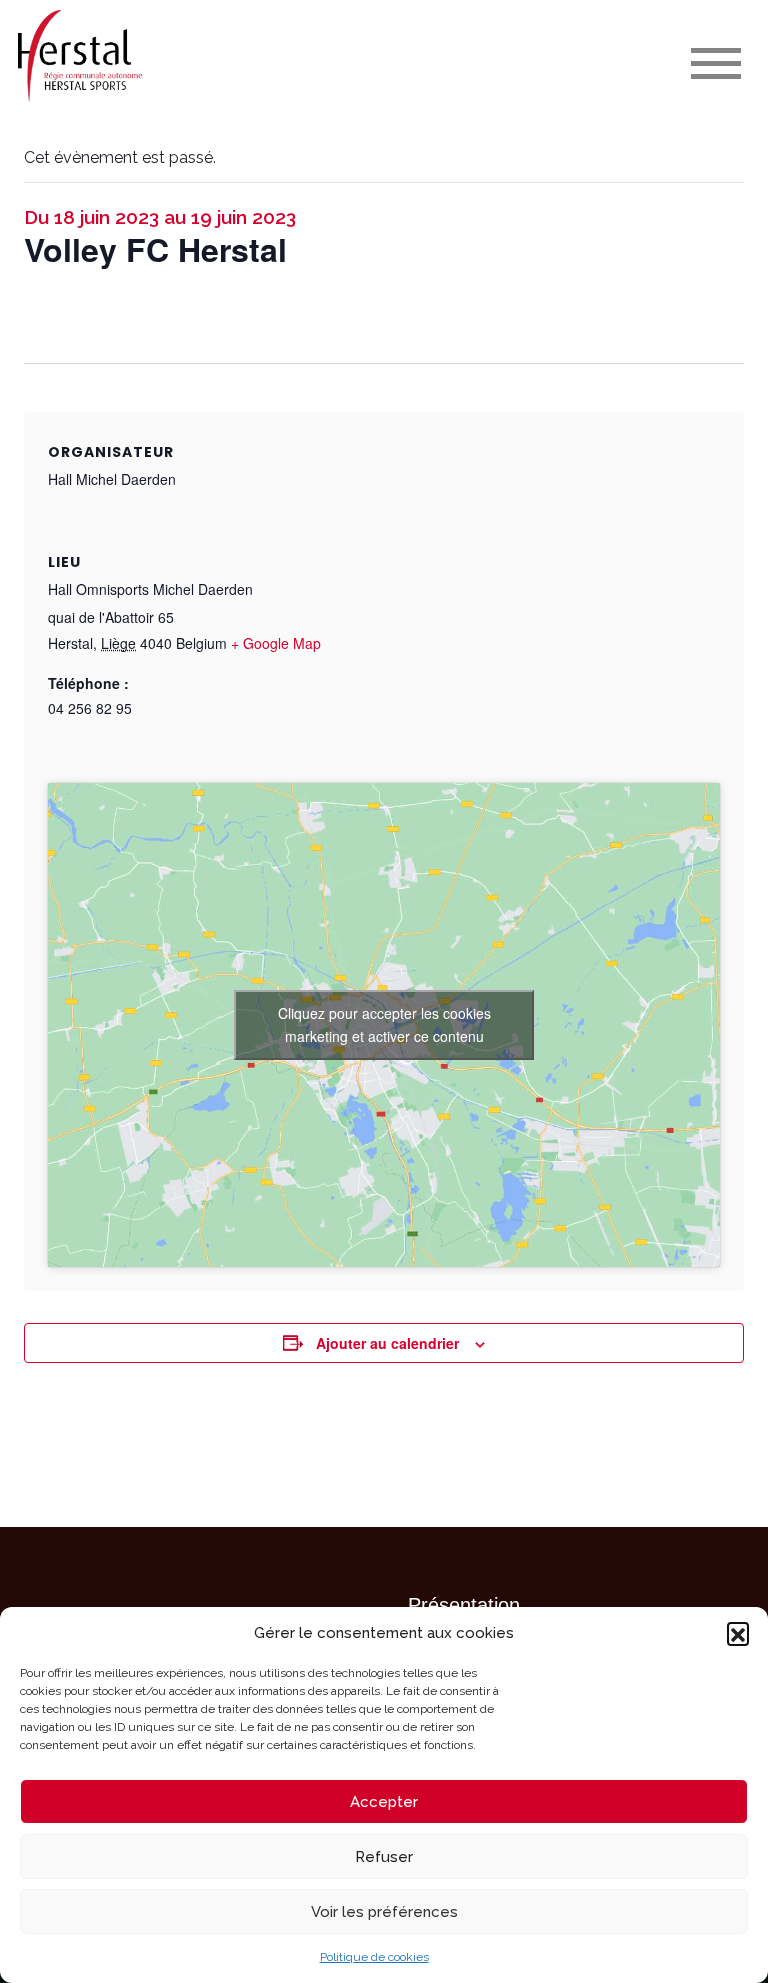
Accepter (384, 1802)
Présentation (464, 1605)
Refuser (384, 1857)
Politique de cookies (374, 1957)
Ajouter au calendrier (387, 1343)
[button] (738, 1633)
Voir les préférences (384, 1912)
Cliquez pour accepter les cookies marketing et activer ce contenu (384, 1024)
